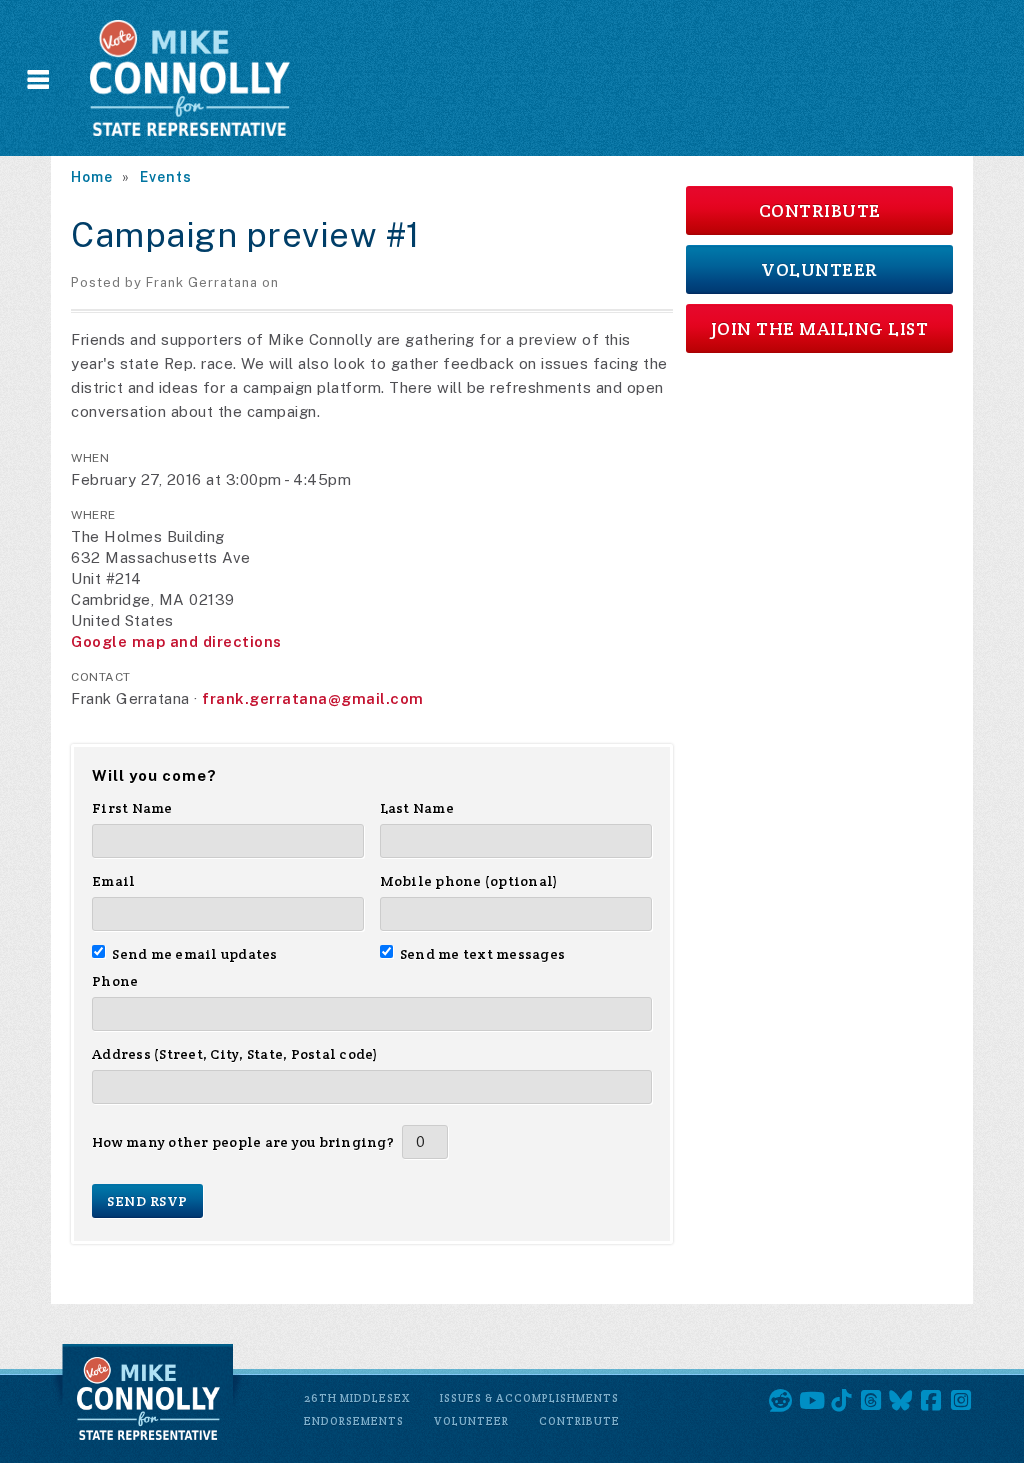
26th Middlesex (357, 1398)
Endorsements (354, 1421)
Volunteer (819, 269)
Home (92, 177)
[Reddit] (781, 1401)
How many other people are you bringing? (243, 1142)
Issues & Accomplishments (529, 1398)
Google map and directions (176, 641)
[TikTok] (841, 1401)
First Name (132, 808)
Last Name (417, 808)
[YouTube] (811, 1401)
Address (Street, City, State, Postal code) (235, 1054)
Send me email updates (195, 954)
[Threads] (871, 1401)
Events (166, 177)
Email (113, 881)
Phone (115, 981)
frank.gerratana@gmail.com (313, 698)
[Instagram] (961, 1401)
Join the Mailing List (820, 328)
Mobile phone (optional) (469, 881)
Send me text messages (483, 954)
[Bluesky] (901, 1401)
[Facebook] (931, 1401)
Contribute (820, 210)
